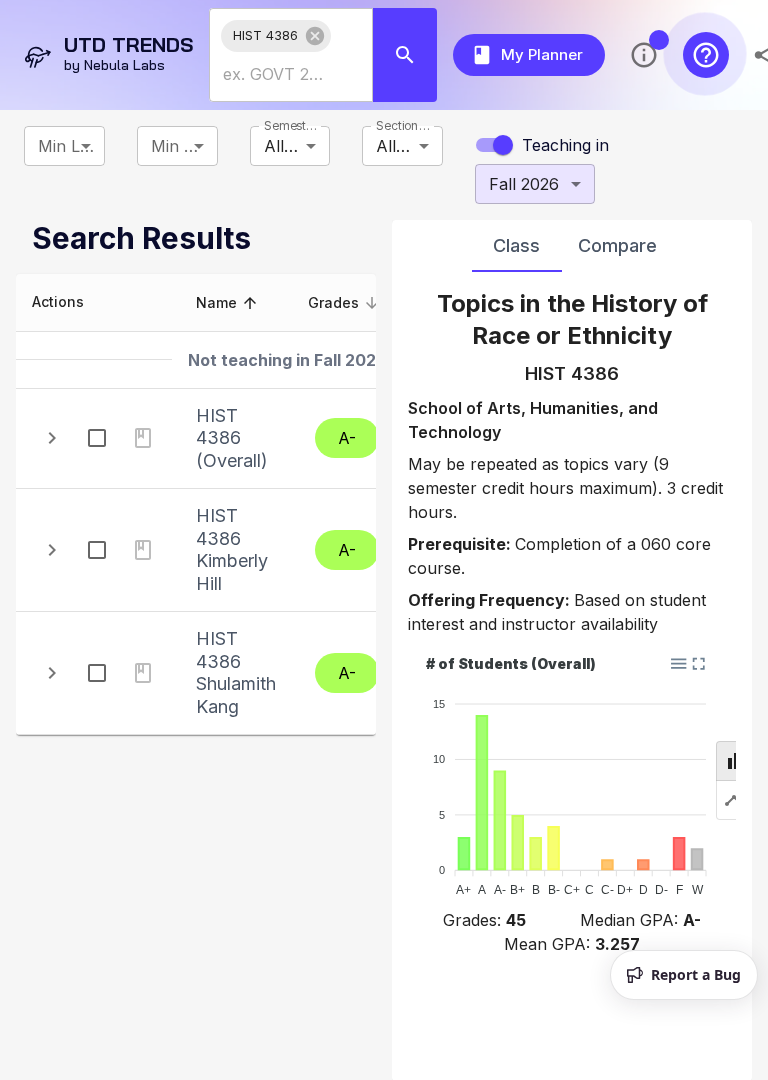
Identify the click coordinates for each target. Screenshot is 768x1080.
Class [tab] (516, 245)
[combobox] (276, 74)
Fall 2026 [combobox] (524, 184)
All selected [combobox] (297, 146)
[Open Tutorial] (706, 55)
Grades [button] (333, 302)
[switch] (503, 145)
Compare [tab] (617, 245)
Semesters (292, 125)
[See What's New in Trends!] (644, 55)
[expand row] (52, 438)
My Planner (542, 54)
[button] (276, 36)
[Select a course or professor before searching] (405, 55)
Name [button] (216, 302)
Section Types (404, 125)
